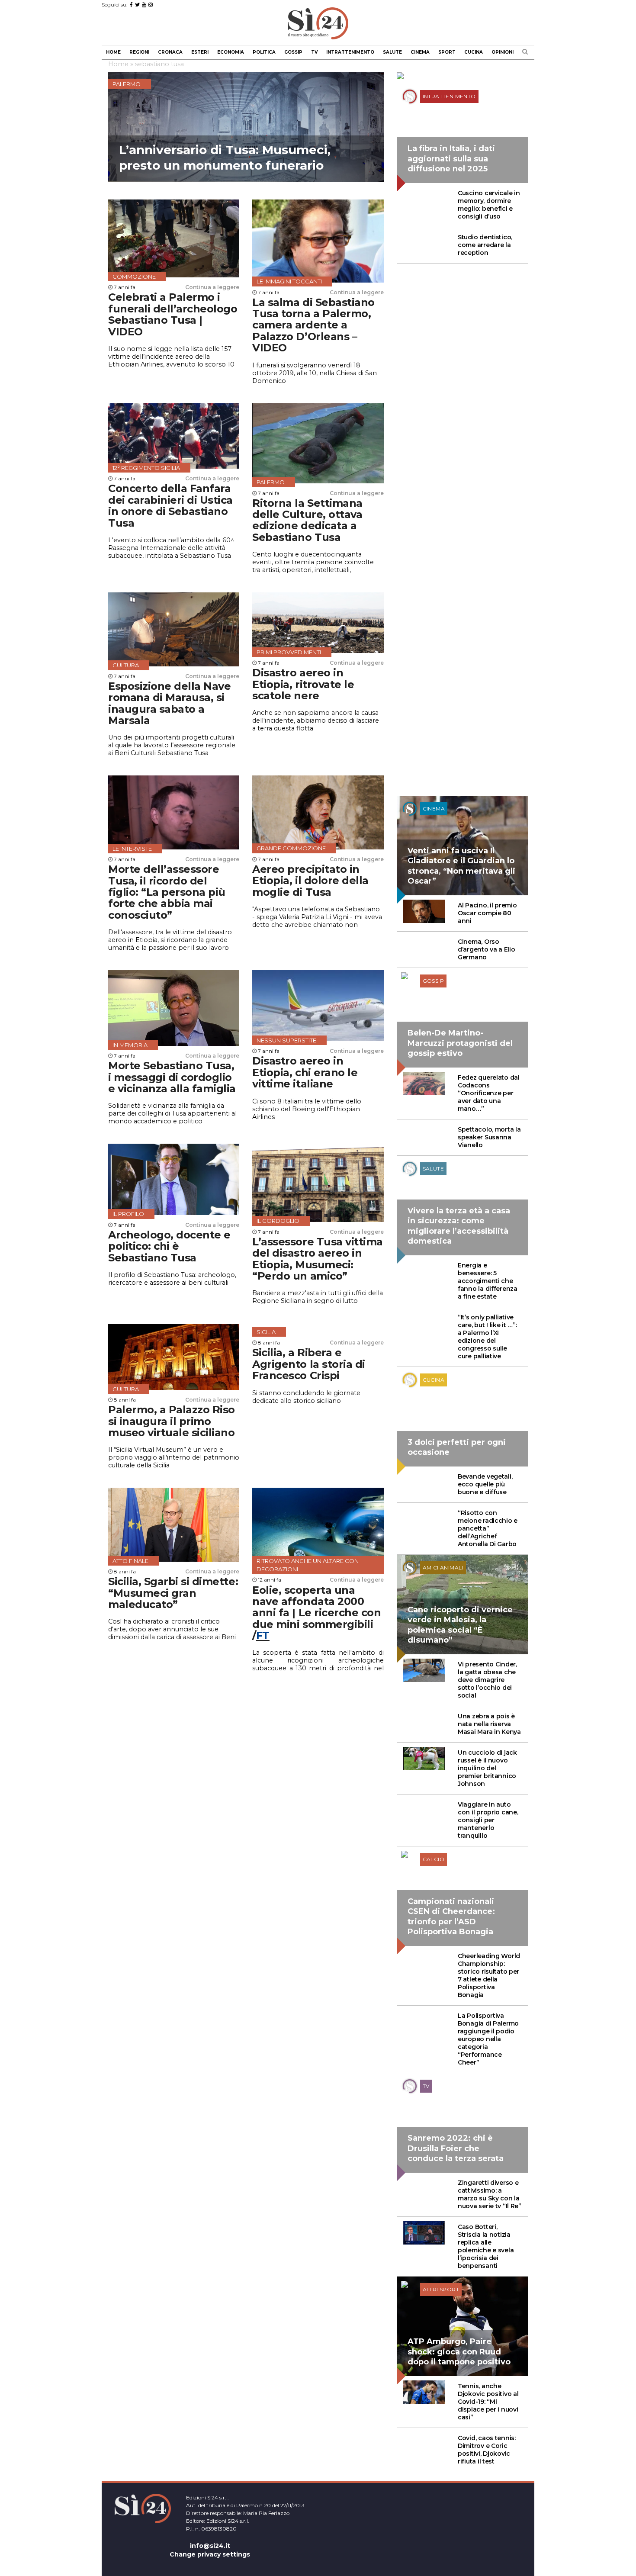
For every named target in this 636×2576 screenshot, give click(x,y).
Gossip (293, 52)
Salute (392, 52)
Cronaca (170, 52)
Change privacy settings (210, 2554)
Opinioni (503, 52)
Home (113, 52)
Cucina (474, 52)
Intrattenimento (350, 52)
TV (314, 52)
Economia (231, 52)
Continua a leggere (212, 287)
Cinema (420, 52)
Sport (447, 52)
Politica (264, 52)
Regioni (139, 52)
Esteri (200, 52)
